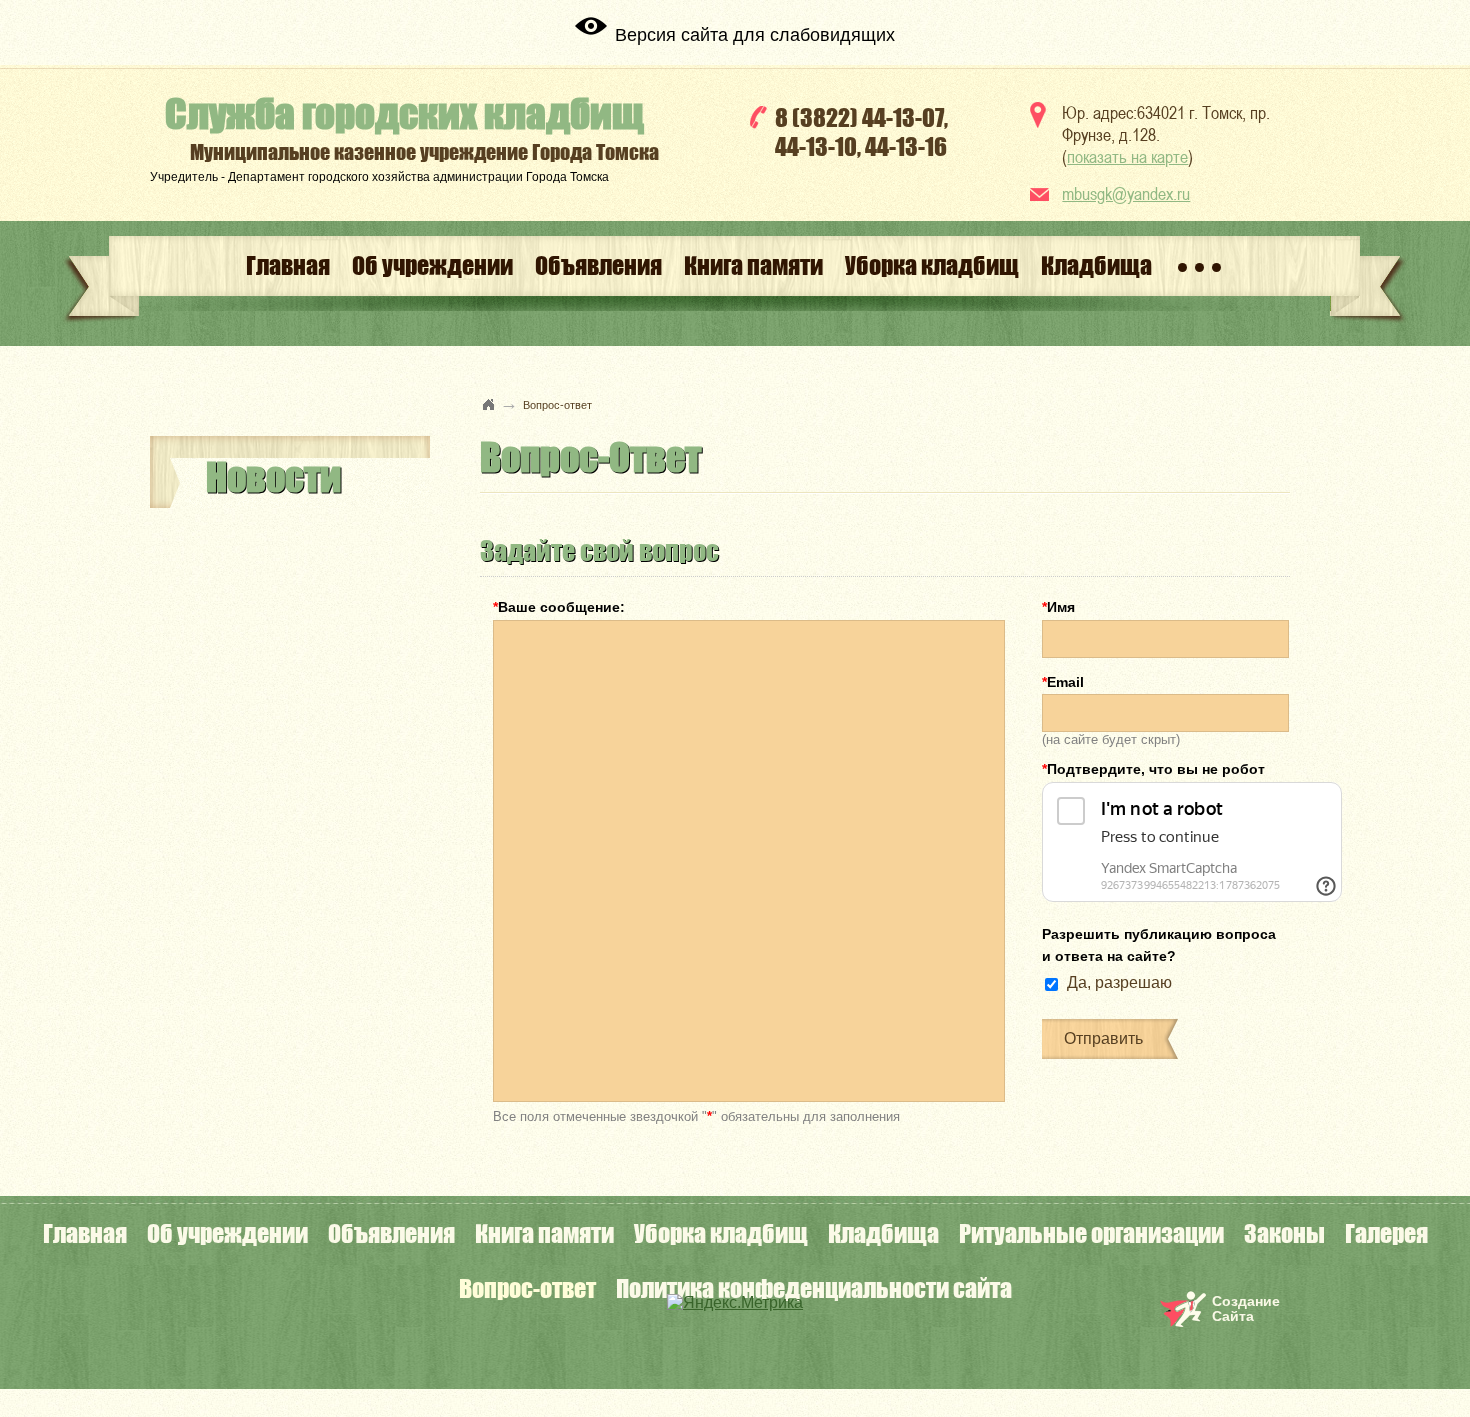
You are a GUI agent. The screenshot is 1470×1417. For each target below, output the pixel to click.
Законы (1284, 1233)
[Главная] (489, 404)
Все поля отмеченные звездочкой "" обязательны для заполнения (696, 1115)
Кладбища (1096, 265)
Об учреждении (432, 265)
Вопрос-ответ (527, 1288)
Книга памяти (753, 265)
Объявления (598, 265)
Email (1063, 682)
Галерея (1386, 1233)
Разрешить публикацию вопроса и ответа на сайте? (1159, 945)
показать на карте (1127, 156)
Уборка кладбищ (932, 265)
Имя (1058, 607)
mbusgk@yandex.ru (1126, 193)
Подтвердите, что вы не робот (1153, 769)
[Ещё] (1199, 266)
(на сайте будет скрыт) (1111, 738)
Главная (288, 265)
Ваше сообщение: (559, 607)
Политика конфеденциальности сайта (814, 1288)
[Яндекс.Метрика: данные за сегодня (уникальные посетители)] (735, 1303)
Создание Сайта (1246, 1308)
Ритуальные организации (1091, 1233)
